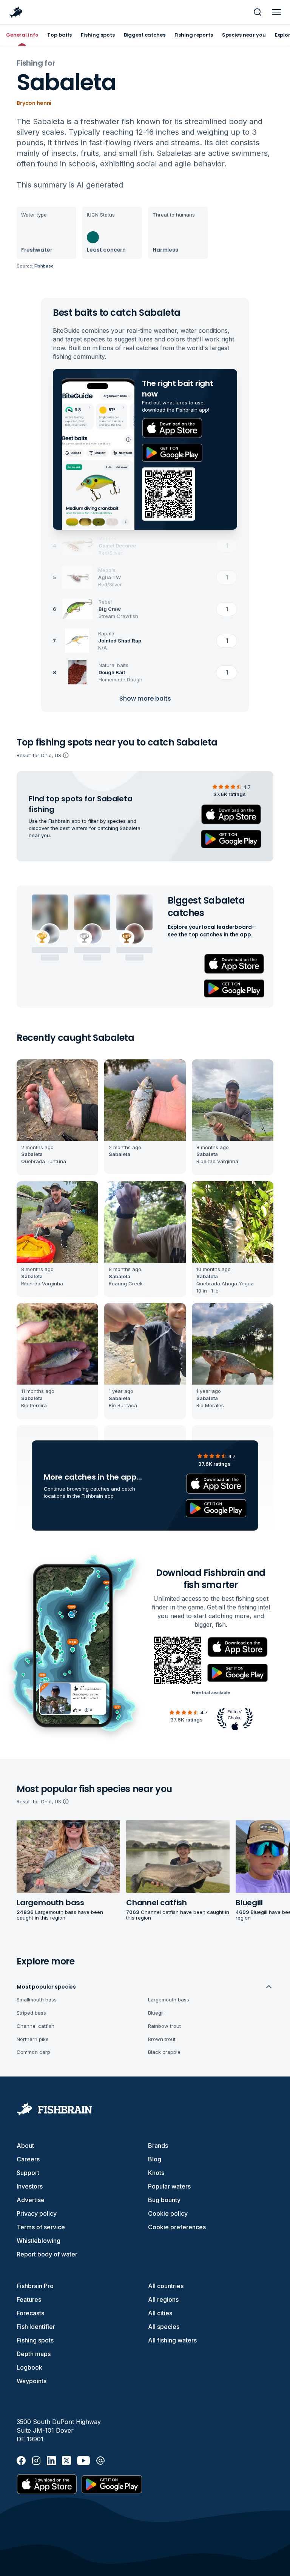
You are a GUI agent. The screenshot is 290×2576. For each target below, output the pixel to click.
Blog (155, 2159)
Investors (30, 2186)
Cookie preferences (177, 2227)
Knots (156, 2173)
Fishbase (44, 266)
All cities (160, 2313)
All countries (166, 2286)
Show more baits (145, 699)
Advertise (31, 2200)
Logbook (29, 2367)
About (25, 2146)
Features (29, 2299)
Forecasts (30, 2313)
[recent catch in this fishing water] (57, 1117)
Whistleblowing (39, 2241)
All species (164, 2327)
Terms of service (41, 2227)
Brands (158, 2146)
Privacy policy (37, 2213)
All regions (163, 2299)
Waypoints (32, 2381)
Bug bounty (164, 2200)
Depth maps (34, 2354)
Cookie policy (168, 2213)
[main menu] (276, 12)
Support (28, 2173)
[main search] (258, 12)
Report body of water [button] (47, 2254)
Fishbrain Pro (35, 2286)
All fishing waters (172, 2340)
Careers (28, 2159)
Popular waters (169, 2186)
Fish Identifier (36, 2327)
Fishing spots (35, 2340)
